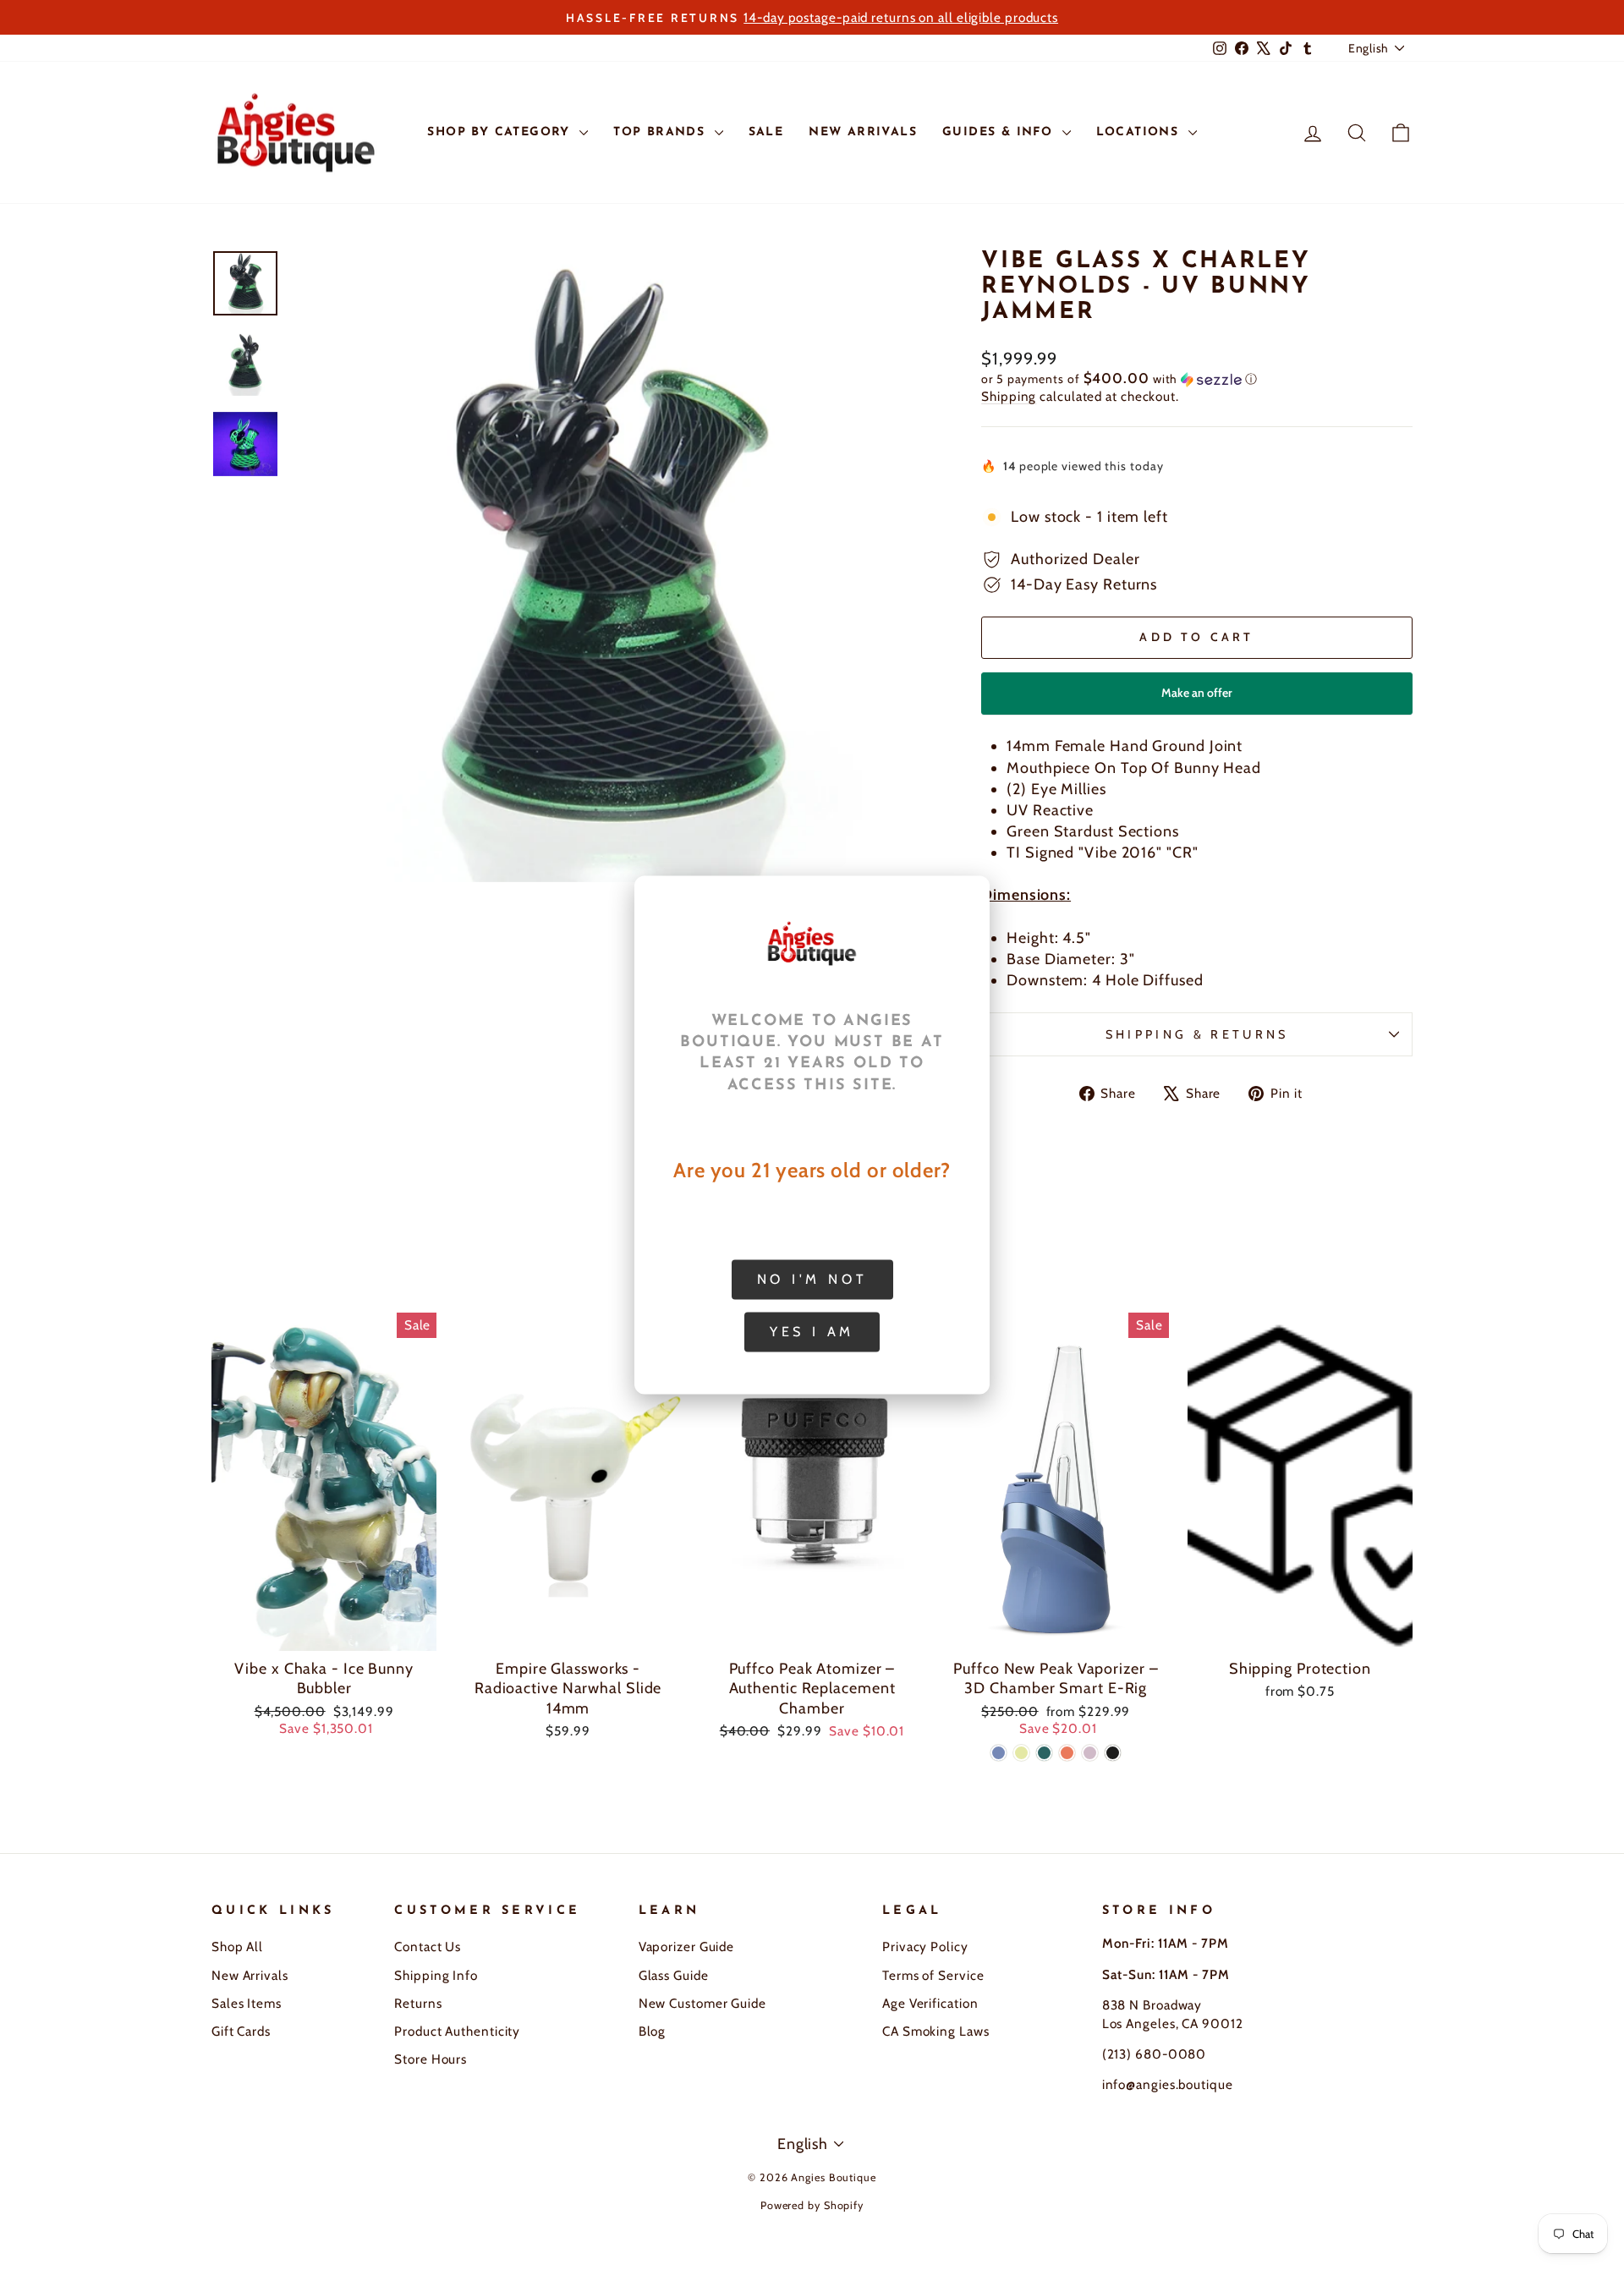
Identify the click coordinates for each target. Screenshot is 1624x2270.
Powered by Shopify (812, 2205)
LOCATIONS (1140, 132)
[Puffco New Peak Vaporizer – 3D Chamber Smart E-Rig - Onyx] (1113, 1753)
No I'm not (812, 1279)
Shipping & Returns (1197, 1034)
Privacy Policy (925, 1946)
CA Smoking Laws (936, 2031)
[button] (1197, 379)
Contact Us (428, 1946)
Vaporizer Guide (687, 1946)
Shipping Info (436, 1975)
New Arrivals (250, 1975)
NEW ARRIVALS (863, 132)
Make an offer (1197, 700)
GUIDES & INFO (1000, 132)
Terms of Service (933, 1975)
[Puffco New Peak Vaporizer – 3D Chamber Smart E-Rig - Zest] (1021, 1753)
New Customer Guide (702, 2003)
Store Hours (431, 2059)
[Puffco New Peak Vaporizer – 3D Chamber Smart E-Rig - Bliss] (1090, 1753)
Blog (653, 2031)
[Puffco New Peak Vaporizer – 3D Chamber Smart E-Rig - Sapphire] (999, 1753)
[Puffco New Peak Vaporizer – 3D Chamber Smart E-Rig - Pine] (1044, 1753)
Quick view (324, 1631)
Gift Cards (241, 2031)
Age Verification (930, 2003)
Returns (418, 2003)
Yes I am (812, 1332)
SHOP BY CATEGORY (501, 132)
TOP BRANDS (661, 132)
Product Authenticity (457, 2031)
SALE (766, 132)
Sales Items (247, 2003)
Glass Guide (674, 1975)
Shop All (237, 1946)
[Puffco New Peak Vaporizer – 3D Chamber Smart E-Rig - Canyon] (1067, 1753)
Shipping (1009, 396)
